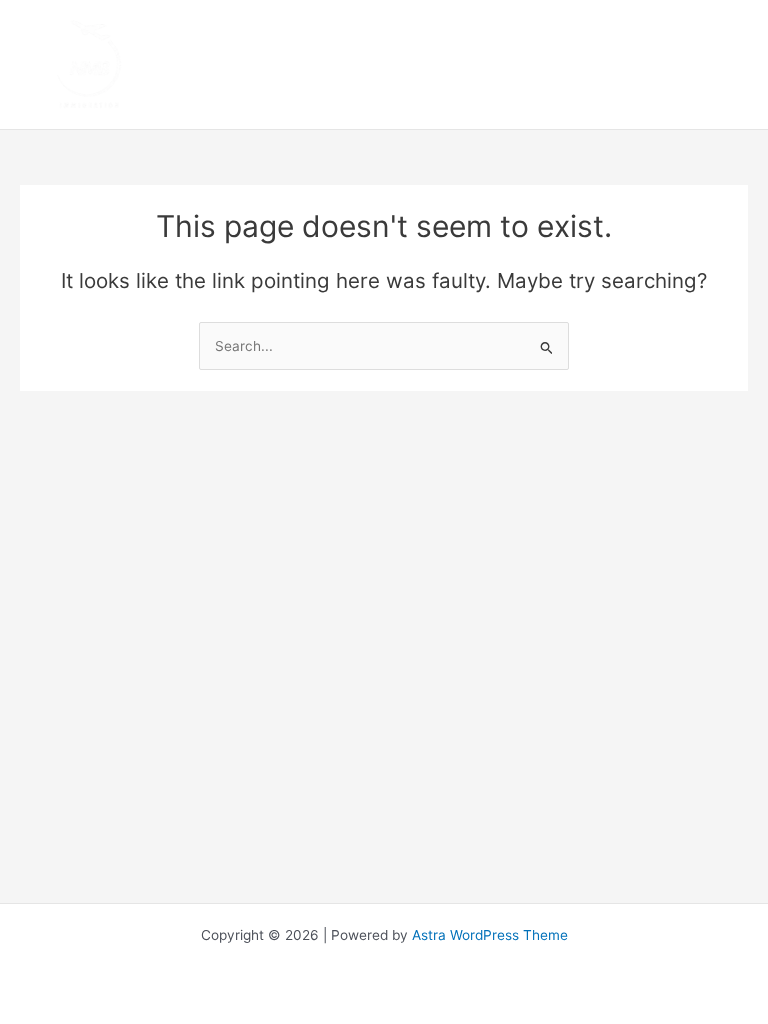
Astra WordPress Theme (490, 935)
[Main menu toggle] (728, 64)
